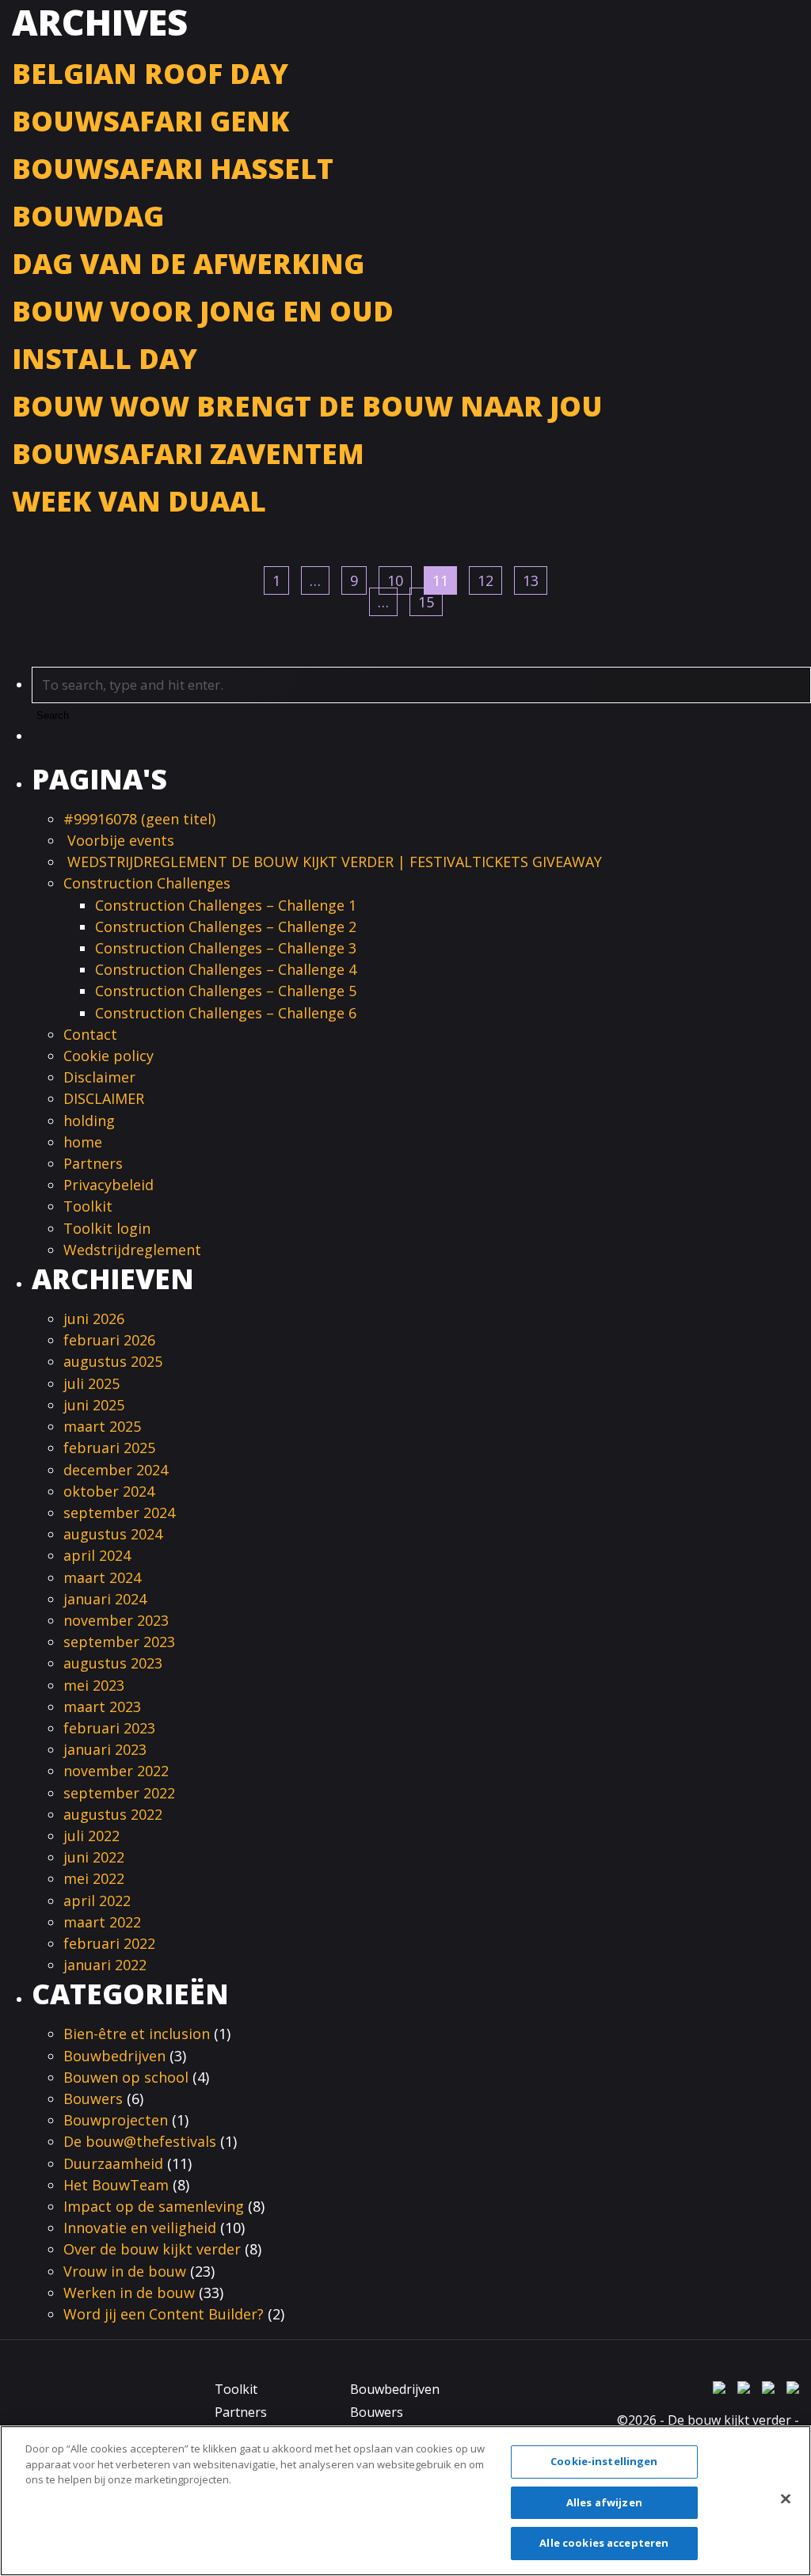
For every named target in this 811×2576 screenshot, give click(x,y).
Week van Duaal (139, 501)
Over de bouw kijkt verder (152, 2249)
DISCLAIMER (104, 1098)
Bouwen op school (126, 2077)
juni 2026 (94, 1318)
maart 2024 (102, 1577)
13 (531, 580)
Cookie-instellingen (604, 2461)
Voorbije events (119, 840)
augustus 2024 (113, 1534)
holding (89, 1121)
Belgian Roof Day (150, 73)
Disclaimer (99, 1077)
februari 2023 (109, 1728)
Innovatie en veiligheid (140, 2228)
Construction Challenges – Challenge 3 (226, 948)
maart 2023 (102, 1707)
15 (426, 602)
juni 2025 (94, 1405)
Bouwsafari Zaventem (188, 453)
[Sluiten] (786, 2499)
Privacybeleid (109, 1185)
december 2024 (116, 1470)
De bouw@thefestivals (140, 2141)
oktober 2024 (109, 1491)
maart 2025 (102, 1426)
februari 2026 (109, 1340)
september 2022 (119, 1793)
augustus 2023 (113, 1663)
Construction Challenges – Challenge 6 (226, 1013)
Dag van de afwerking (188, 263)
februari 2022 (109, 1943)
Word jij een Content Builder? (164, 2314)
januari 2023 (105, 1749)
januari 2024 (105, 1599)
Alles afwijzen (604, 2502)
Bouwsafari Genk (150, 121)
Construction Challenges (147, 883)
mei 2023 (94, 1685)
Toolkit (88, 1206)
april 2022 (97, 1901)
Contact (90, 1034)
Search (53, 715)
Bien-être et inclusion (137, 2034)
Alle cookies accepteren (604, 2543)
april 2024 (97, 1555)
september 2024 (119, 1512)
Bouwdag (88, 216)
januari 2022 (105, 1965)
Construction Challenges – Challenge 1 (226, 905)
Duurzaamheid (113, 2163)
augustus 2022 (113, 1814)
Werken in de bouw (129, 2293)
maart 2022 (102, 1922)
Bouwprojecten (116, 2120)
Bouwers (93, 2098)
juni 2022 (94, 1857)
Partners (93, 1163)
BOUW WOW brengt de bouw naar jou (307, 406)
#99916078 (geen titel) (139, 819)
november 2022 (116, 1771)
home (83, 1142)
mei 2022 (94, 1878)
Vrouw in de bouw (125, 2271)
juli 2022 (91, 1836)
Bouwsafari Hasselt (173, 168)
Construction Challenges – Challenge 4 (226, 969)
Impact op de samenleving (154, 2206)
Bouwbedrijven (114, 2056)
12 (485, 580)
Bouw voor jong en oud (203, 311)
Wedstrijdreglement (134, 1250)
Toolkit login (107, 1228)
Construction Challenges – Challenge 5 (226, 991)
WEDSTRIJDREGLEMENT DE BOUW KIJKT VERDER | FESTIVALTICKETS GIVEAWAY (335, 862)
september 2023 (119, 1642)
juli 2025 (91, 1383)
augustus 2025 (113, 1361)
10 (395, 580)
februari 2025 (109, 1448)
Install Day (105, 358)
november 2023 (116, 1620)
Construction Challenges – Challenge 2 (226, 927)
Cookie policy (109, 1056)
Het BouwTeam (116, 2185)
